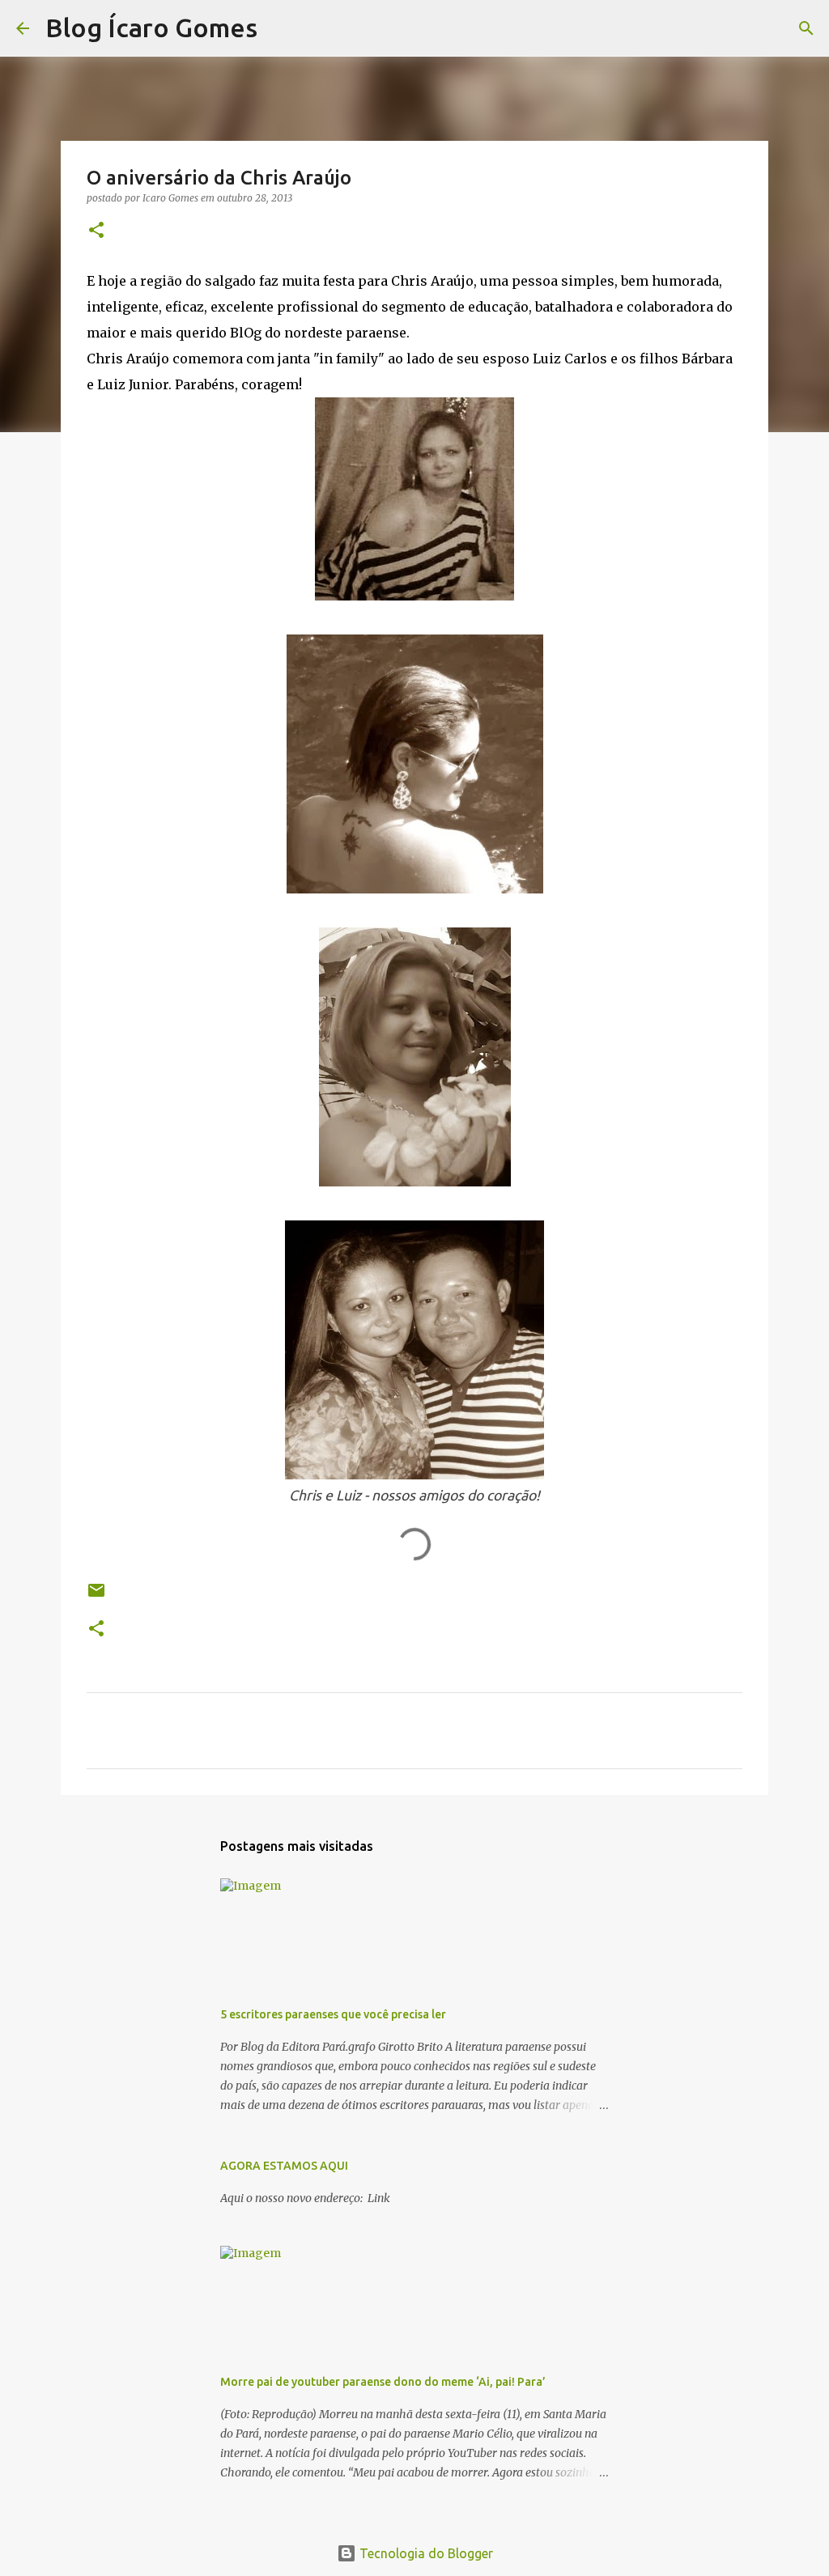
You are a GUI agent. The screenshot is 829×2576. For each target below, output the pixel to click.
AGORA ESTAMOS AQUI (284, 2166)
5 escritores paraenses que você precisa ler (333, 2014)
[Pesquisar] (280, 28)
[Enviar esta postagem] (96, 1596)
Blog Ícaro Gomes (151, 28)
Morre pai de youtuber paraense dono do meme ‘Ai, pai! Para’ (383, 2382)
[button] (96, 231)
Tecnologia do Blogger (425, 2553)
